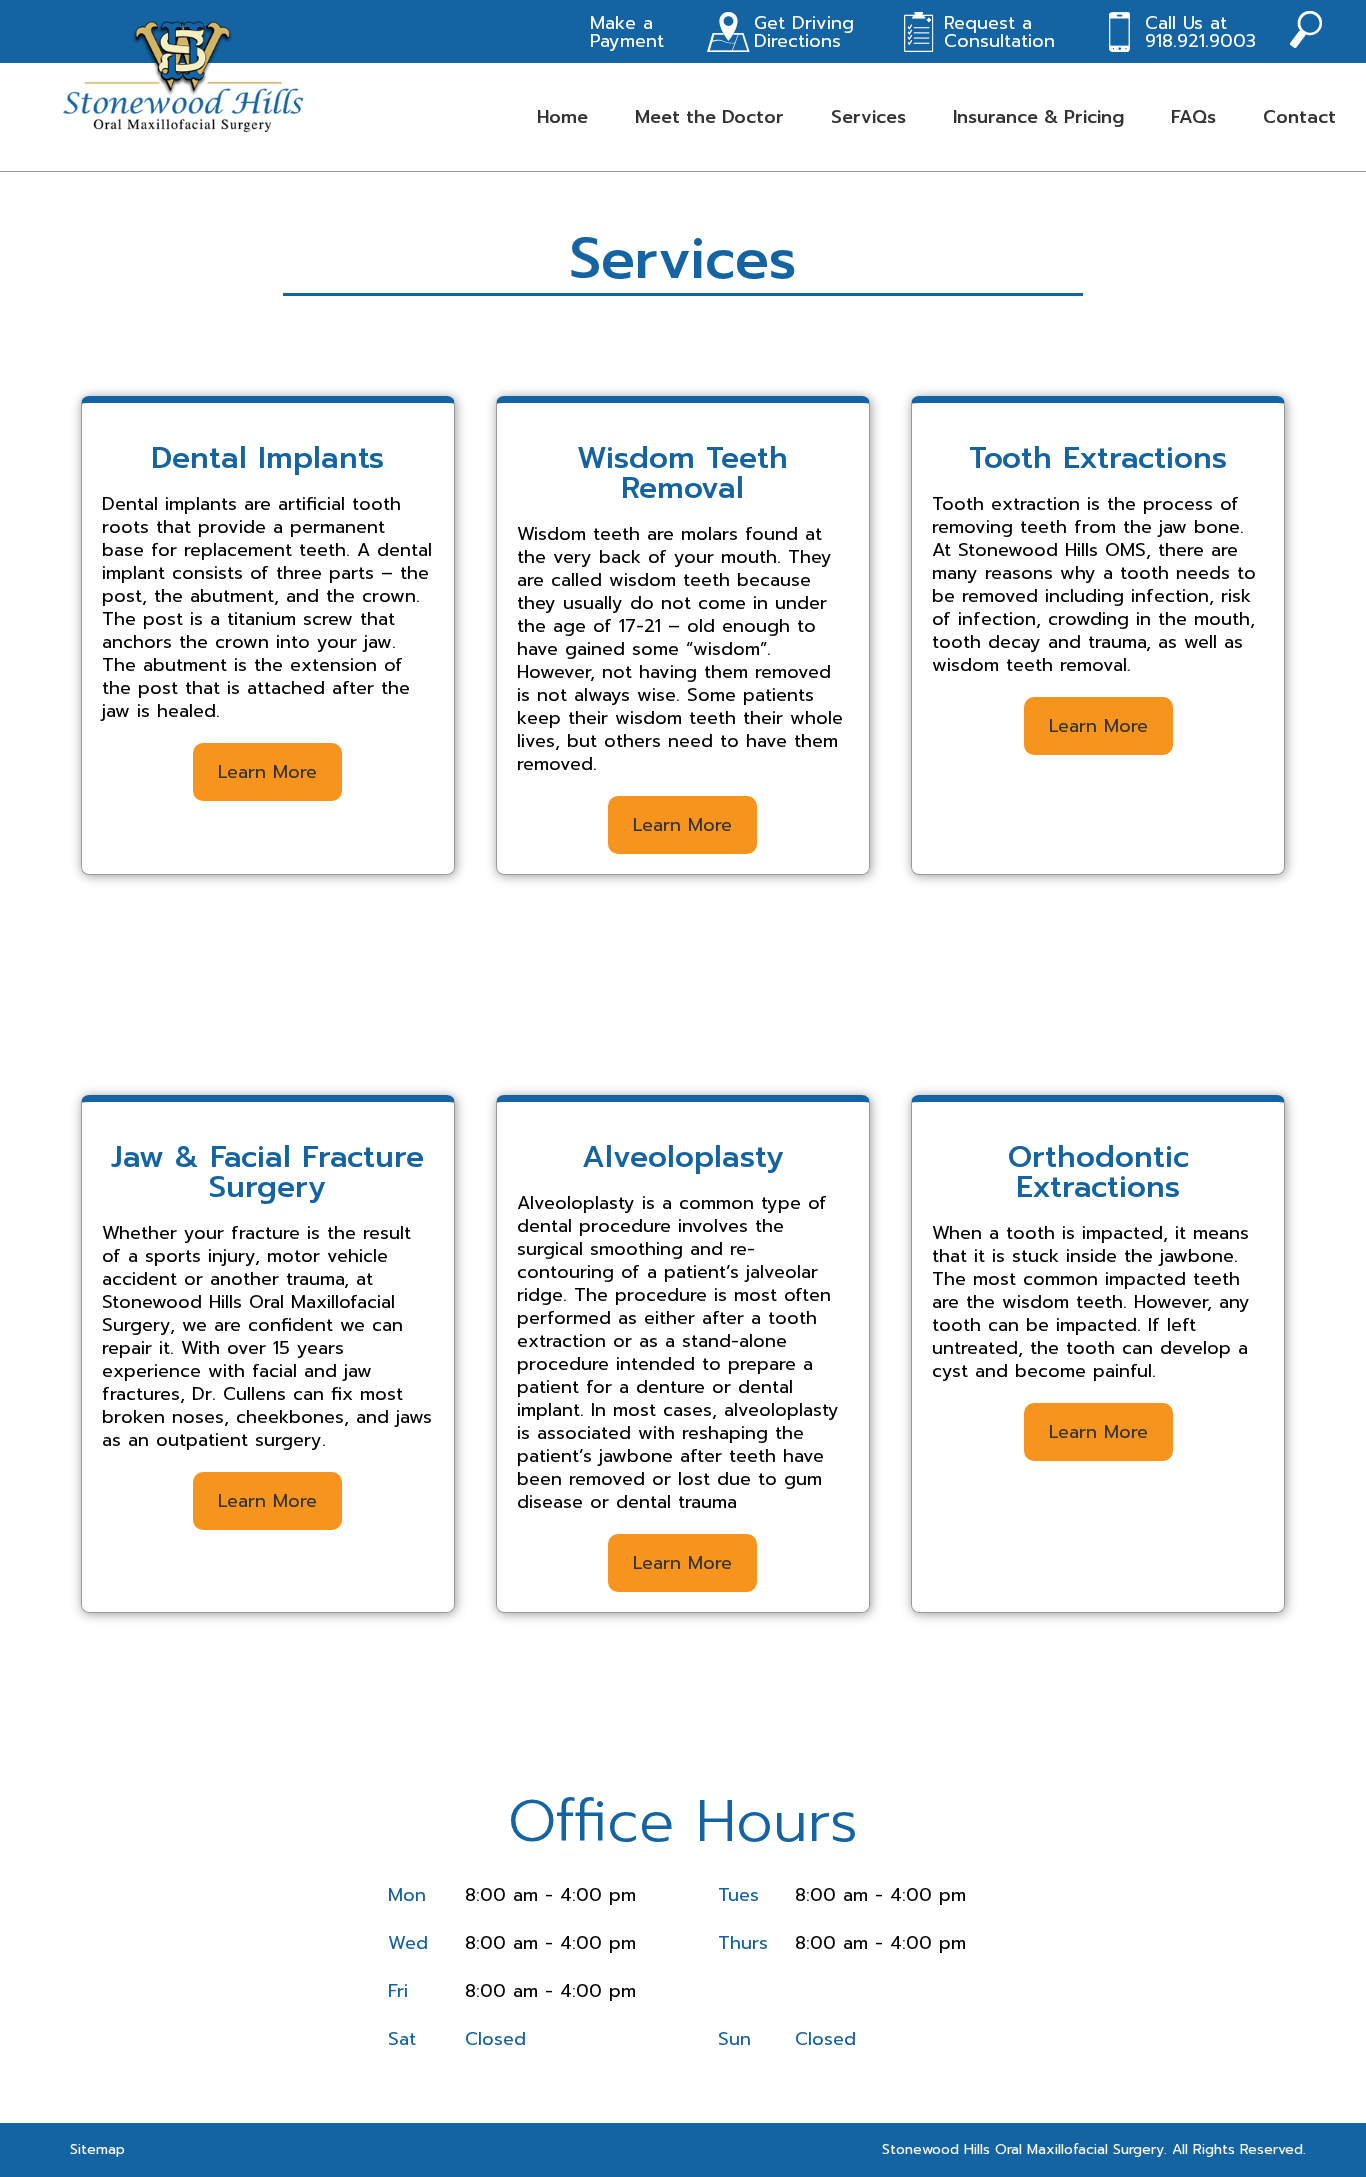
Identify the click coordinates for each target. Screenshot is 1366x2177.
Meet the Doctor (709, 117)
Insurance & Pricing (1038, 117)
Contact (1299, 117)
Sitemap (97, 2149)
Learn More (267, 772)
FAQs (1193, 117)
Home (562, 117)
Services (868, 117)
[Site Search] (1306, 31)
